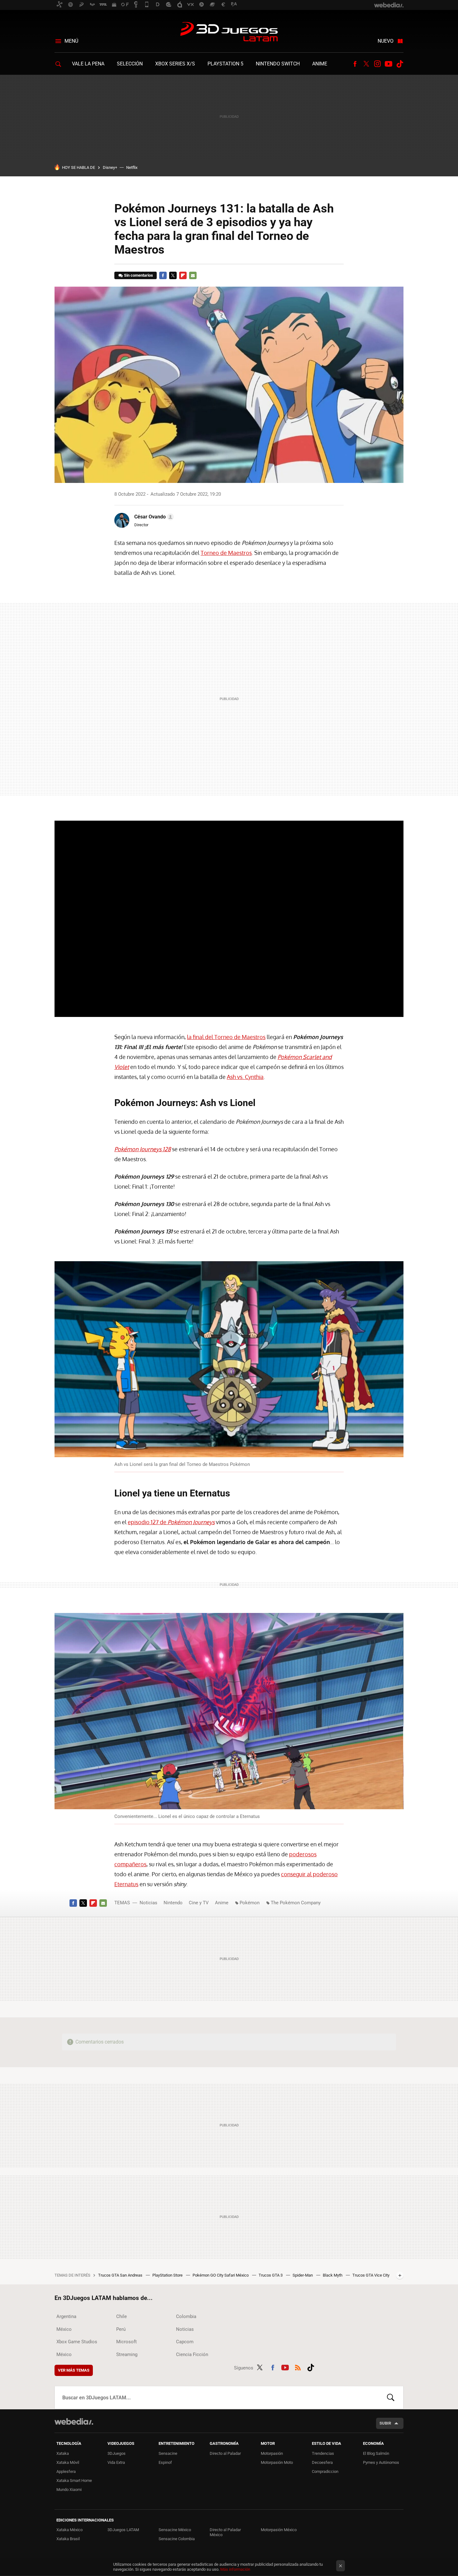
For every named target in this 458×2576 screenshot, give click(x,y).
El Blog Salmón (376, 2453)
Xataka (63, 2453)
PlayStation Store (168, 2275)
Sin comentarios (138, 275)
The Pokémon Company (296, 1903)
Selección (130, 64)
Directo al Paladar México (225, 2532)
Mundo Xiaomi (69, 2490)
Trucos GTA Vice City (371, 2275)
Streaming (127, 2354)
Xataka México (69, 2530)
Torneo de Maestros (226, 553)
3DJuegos (117, 2453)
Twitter (366, 64)
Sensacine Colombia (177, 2539)
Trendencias (323, 2453)
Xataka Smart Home (74, 2481)
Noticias (148, 1903)
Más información (235, 2569)
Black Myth (333, 2275)
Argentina (66, 2316)
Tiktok (400, 64)
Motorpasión (272, 2453)
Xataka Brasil (68, 2539)
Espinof (165, 2462)
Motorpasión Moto (277, 2462)
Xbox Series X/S (175, 64)
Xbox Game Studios (77, 2342)
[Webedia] (74, 2421)
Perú (121, 2329)
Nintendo (173, 1903)
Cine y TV (199, 1903)
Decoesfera (322, 2462)
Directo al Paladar (225, 2453)
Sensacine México (175, 2530)
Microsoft (126, 2342)
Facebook (355, 64)
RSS (298, 2367)
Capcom (185, 2342)
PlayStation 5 (225, 64)
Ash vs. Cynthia (245, 1077)
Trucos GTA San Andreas (121, 2275)
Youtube (389, 64)
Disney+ (110, 167)
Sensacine (168, 2453)
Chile (122, 2316)
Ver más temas (74, 2370)
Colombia (186, 2316)
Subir (385, 2423)
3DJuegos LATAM (229, 32)
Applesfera (66, 2471)
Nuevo (386, 41)
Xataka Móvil (68, 2462)
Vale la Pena (88, 64)
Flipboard (183, 275)
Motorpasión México (279, 2530)
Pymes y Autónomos (381, 2462)
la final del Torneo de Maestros (226, 1037)
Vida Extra (116, 2462)
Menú (71, 41)
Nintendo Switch (278, 64)
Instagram (377, 64)
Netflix (132, 167)
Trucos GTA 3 (271, 2275)
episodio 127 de (171, 1522)
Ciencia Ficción (192, 2354)
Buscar (391, 2397)
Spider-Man (303, 2275)
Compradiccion (325, 2471)
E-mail (193, 275)
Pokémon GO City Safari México (221, 2275)
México (64, 2329)
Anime (320, 64)
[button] (153, 517)
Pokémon (250, 1903)
